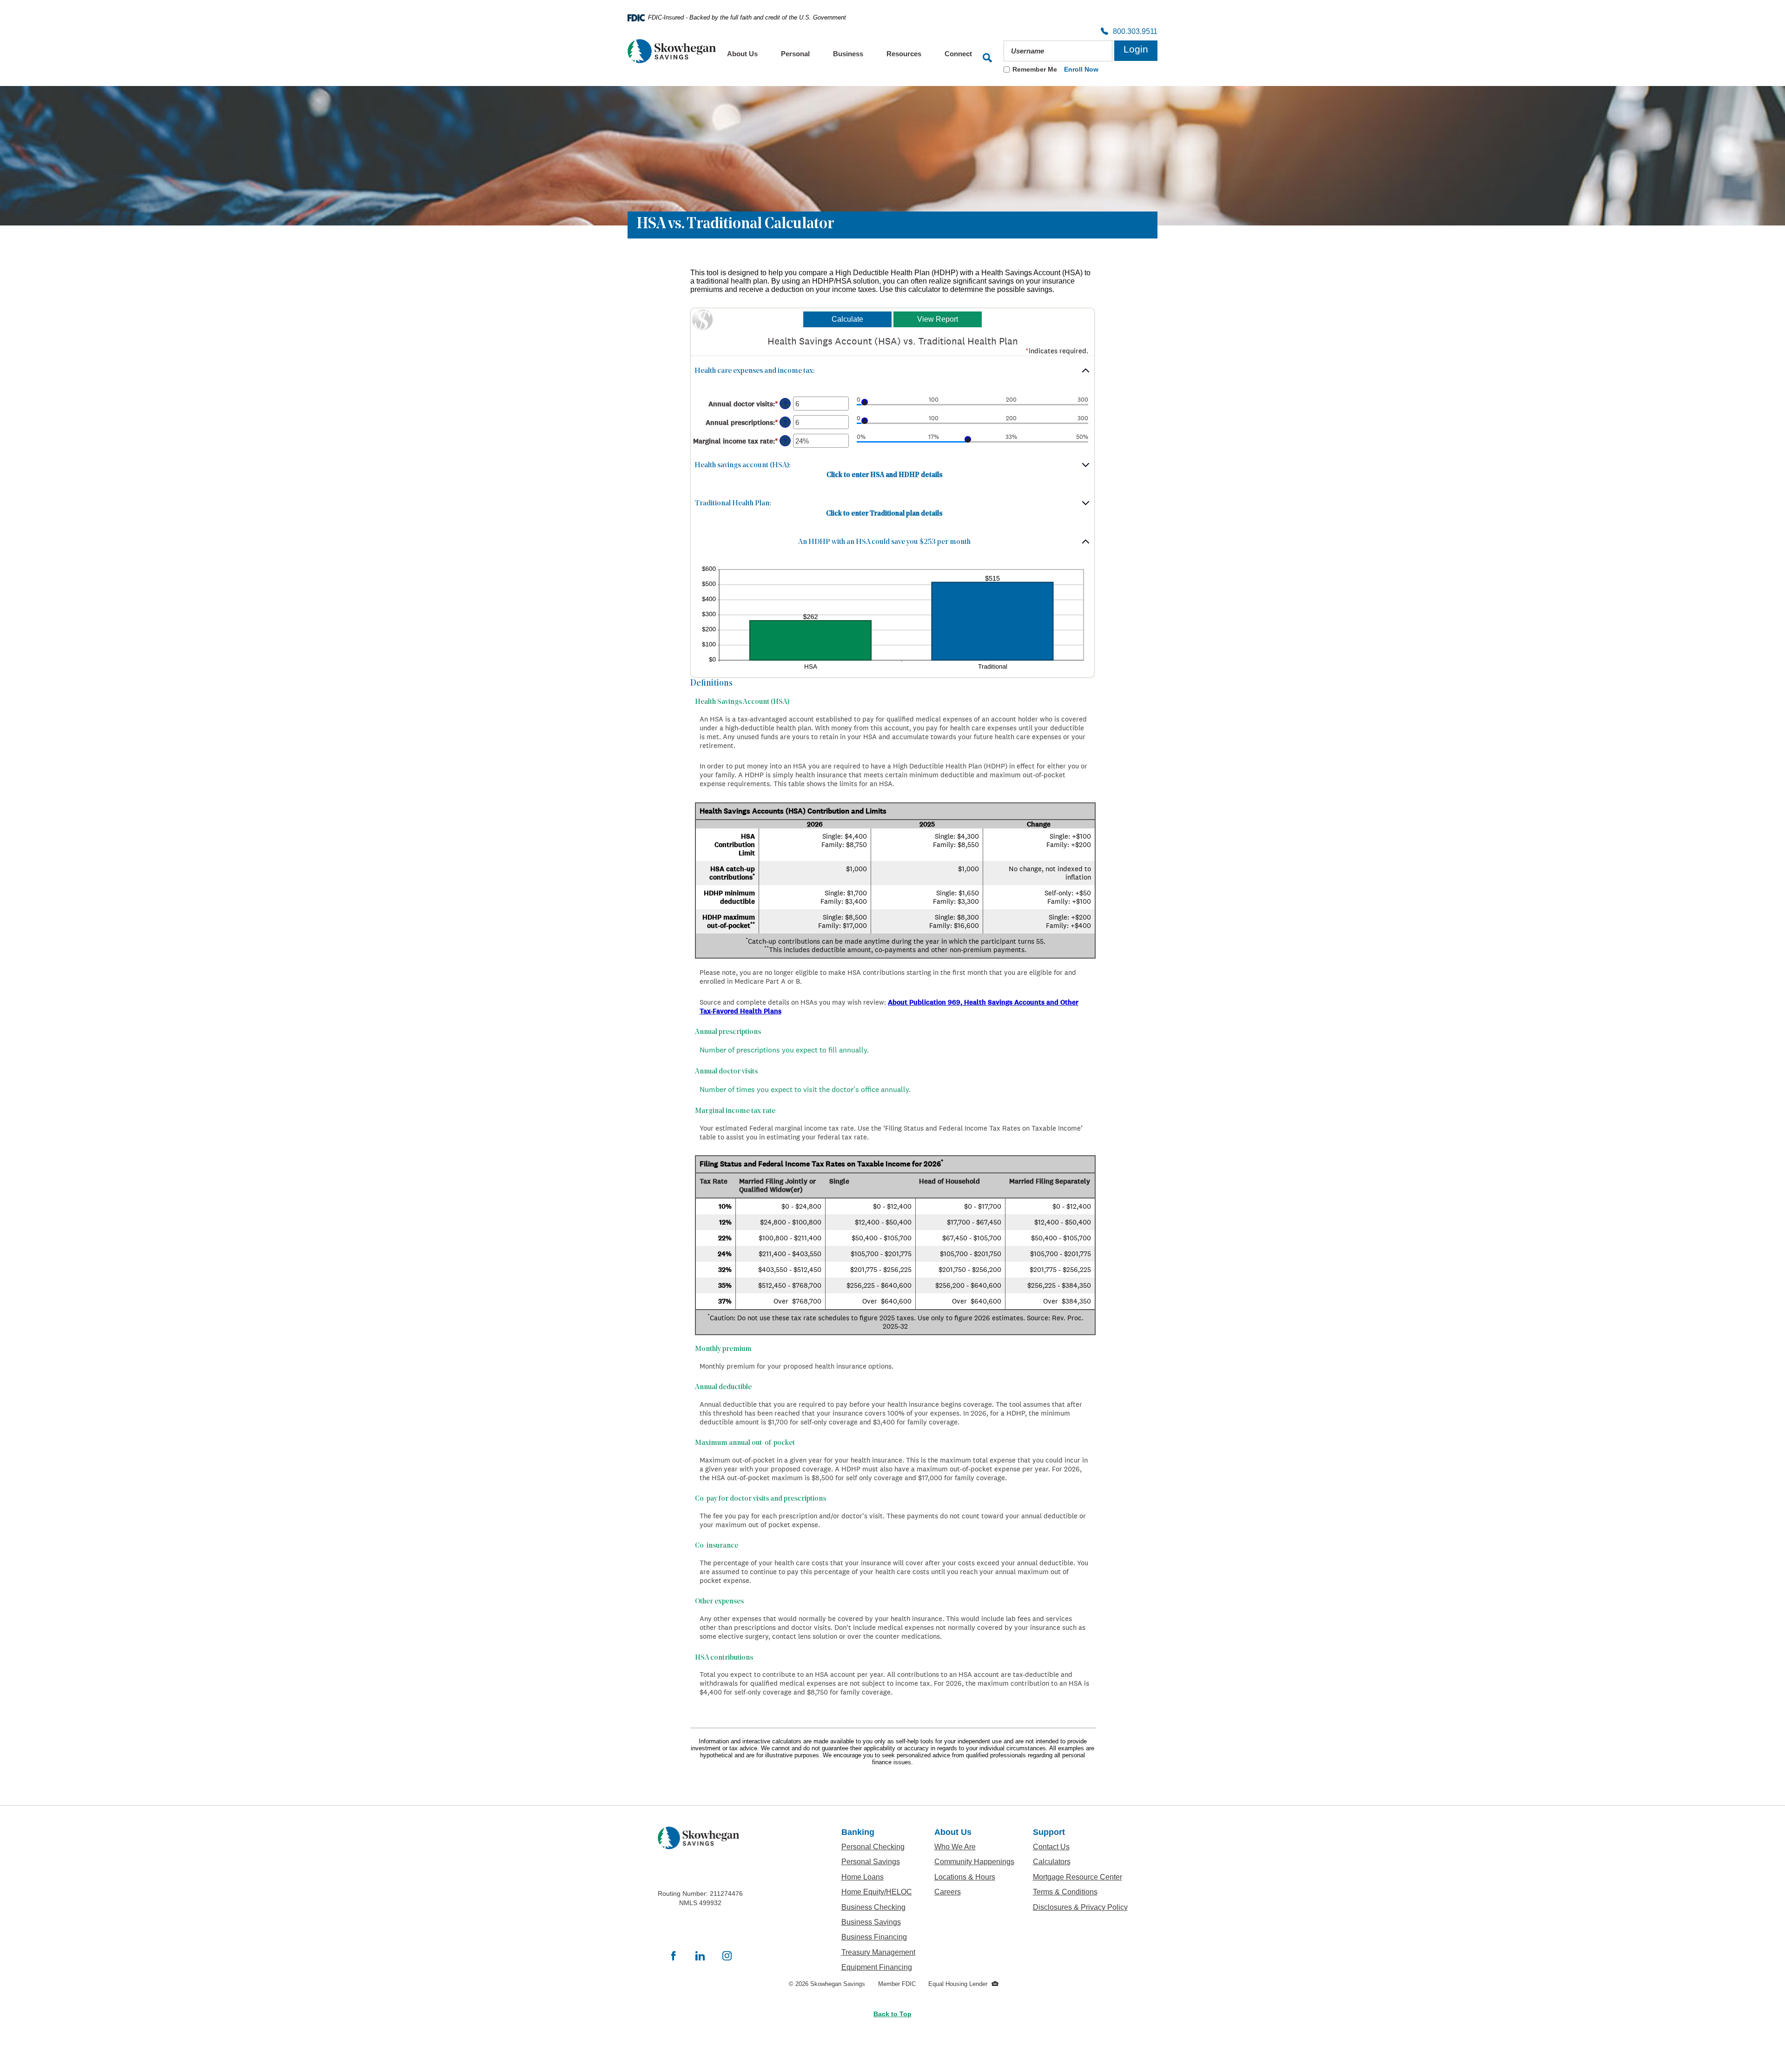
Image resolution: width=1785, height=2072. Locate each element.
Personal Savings (879, 1861)
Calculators (1080, 1861)
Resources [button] (904, 54)
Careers (974, 1892)
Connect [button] (958, 54)
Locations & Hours (974, 1877)
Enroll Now (1081, 70)
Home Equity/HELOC (879, 1892)
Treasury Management (879, 1952)
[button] (892, 374)
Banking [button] (858, 1832)
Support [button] (1049, 1832)
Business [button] (848, 54)
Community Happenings (974, 1861)
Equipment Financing (879, 1967)
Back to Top (892, 2014)
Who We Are (974, 1847)
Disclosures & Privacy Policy (1080, 1907)
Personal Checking (879, 1847)
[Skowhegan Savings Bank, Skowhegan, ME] (672, 51)
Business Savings (879, 1922)
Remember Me (1035, 69)
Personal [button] (795, 54)
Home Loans (863, 1877)
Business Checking (879, 1907)
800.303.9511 (1133, 32)
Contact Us (1051, 1847)
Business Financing (879, 1937)
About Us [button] (742, 54)
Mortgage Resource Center (1080, 1877)
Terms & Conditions (1080, 1892)
